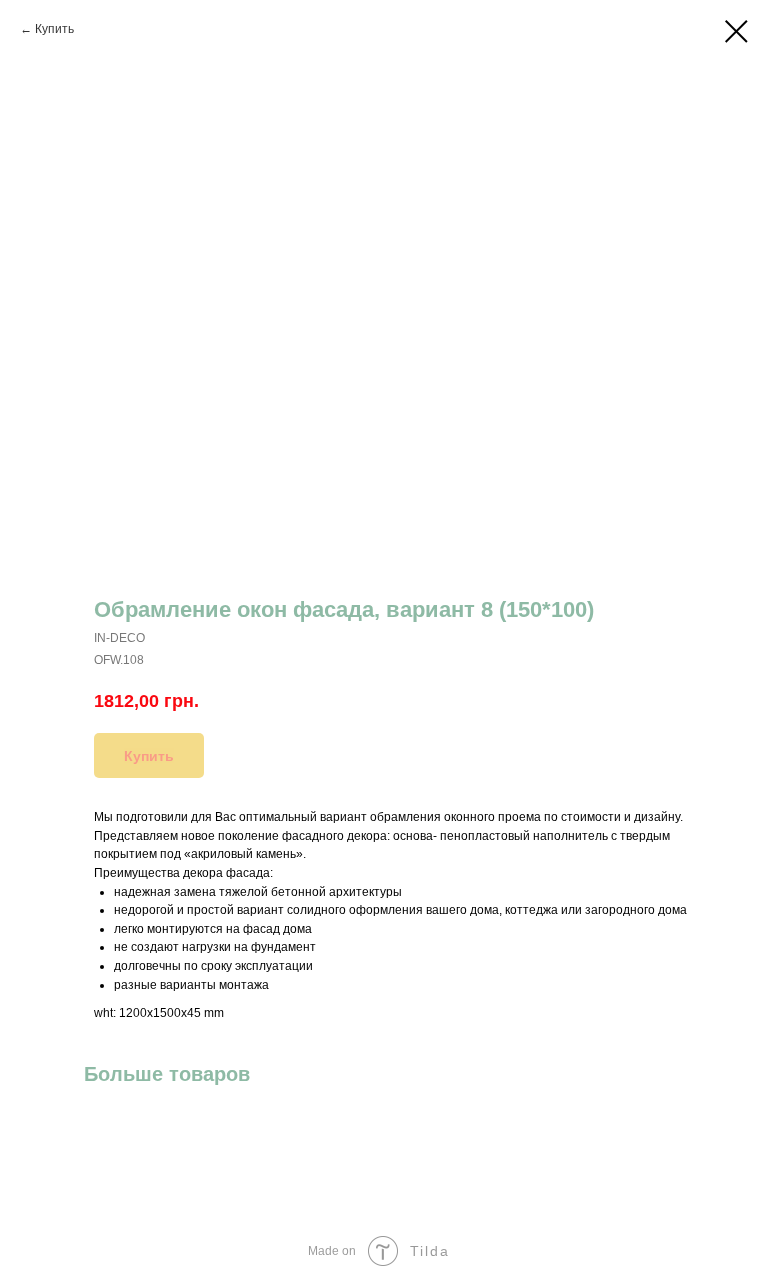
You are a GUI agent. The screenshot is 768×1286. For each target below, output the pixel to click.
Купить (54, 29)
